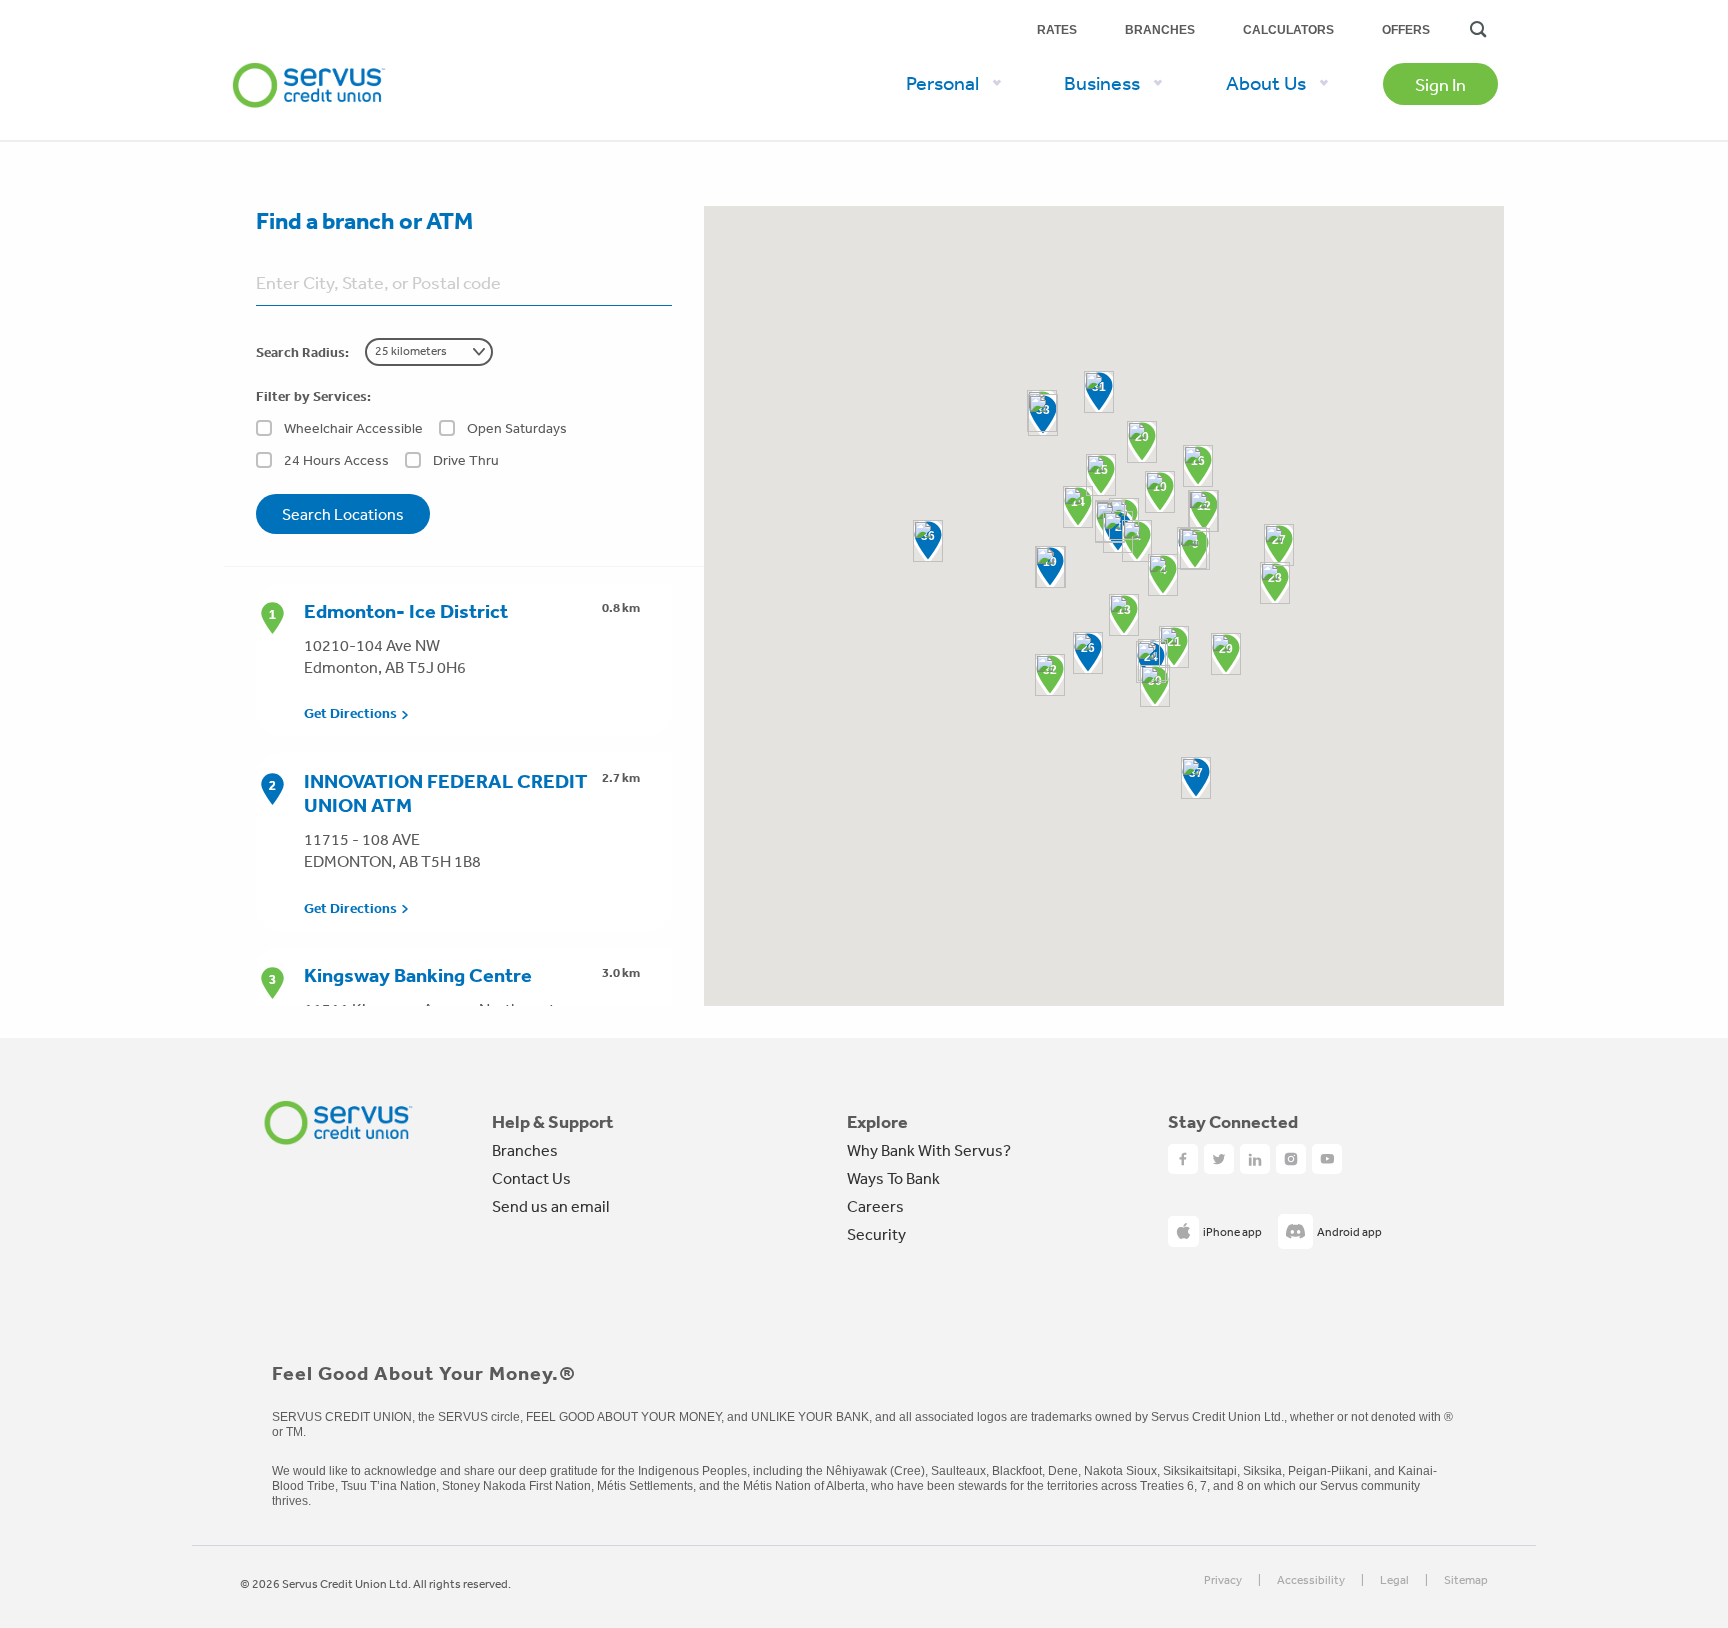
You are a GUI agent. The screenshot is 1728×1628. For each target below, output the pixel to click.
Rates (1057, 30)
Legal (1394, 1580)
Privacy (1223, 1580)
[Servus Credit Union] (309, 54)
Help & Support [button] (553, 1122)
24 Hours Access (336, 460)
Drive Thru (466, 460)
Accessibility (1311, 1580)
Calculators (1288, 30)
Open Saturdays (517, 428)
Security (876, 1234)
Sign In (1440, 84)
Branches (1160, 30)
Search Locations (343, 514)
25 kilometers (411, 351)
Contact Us (531, 1178)
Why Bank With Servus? (929, 1150)
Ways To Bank (893, 1178)
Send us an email (550, 1206)
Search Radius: (302, 352)
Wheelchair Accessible (353, 428)
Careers (875, 1206)
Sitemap (1466, 1580)
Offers (1406, 30)
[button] (1137, 541)
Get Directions (350, 714)
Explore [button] (877, 1122)
